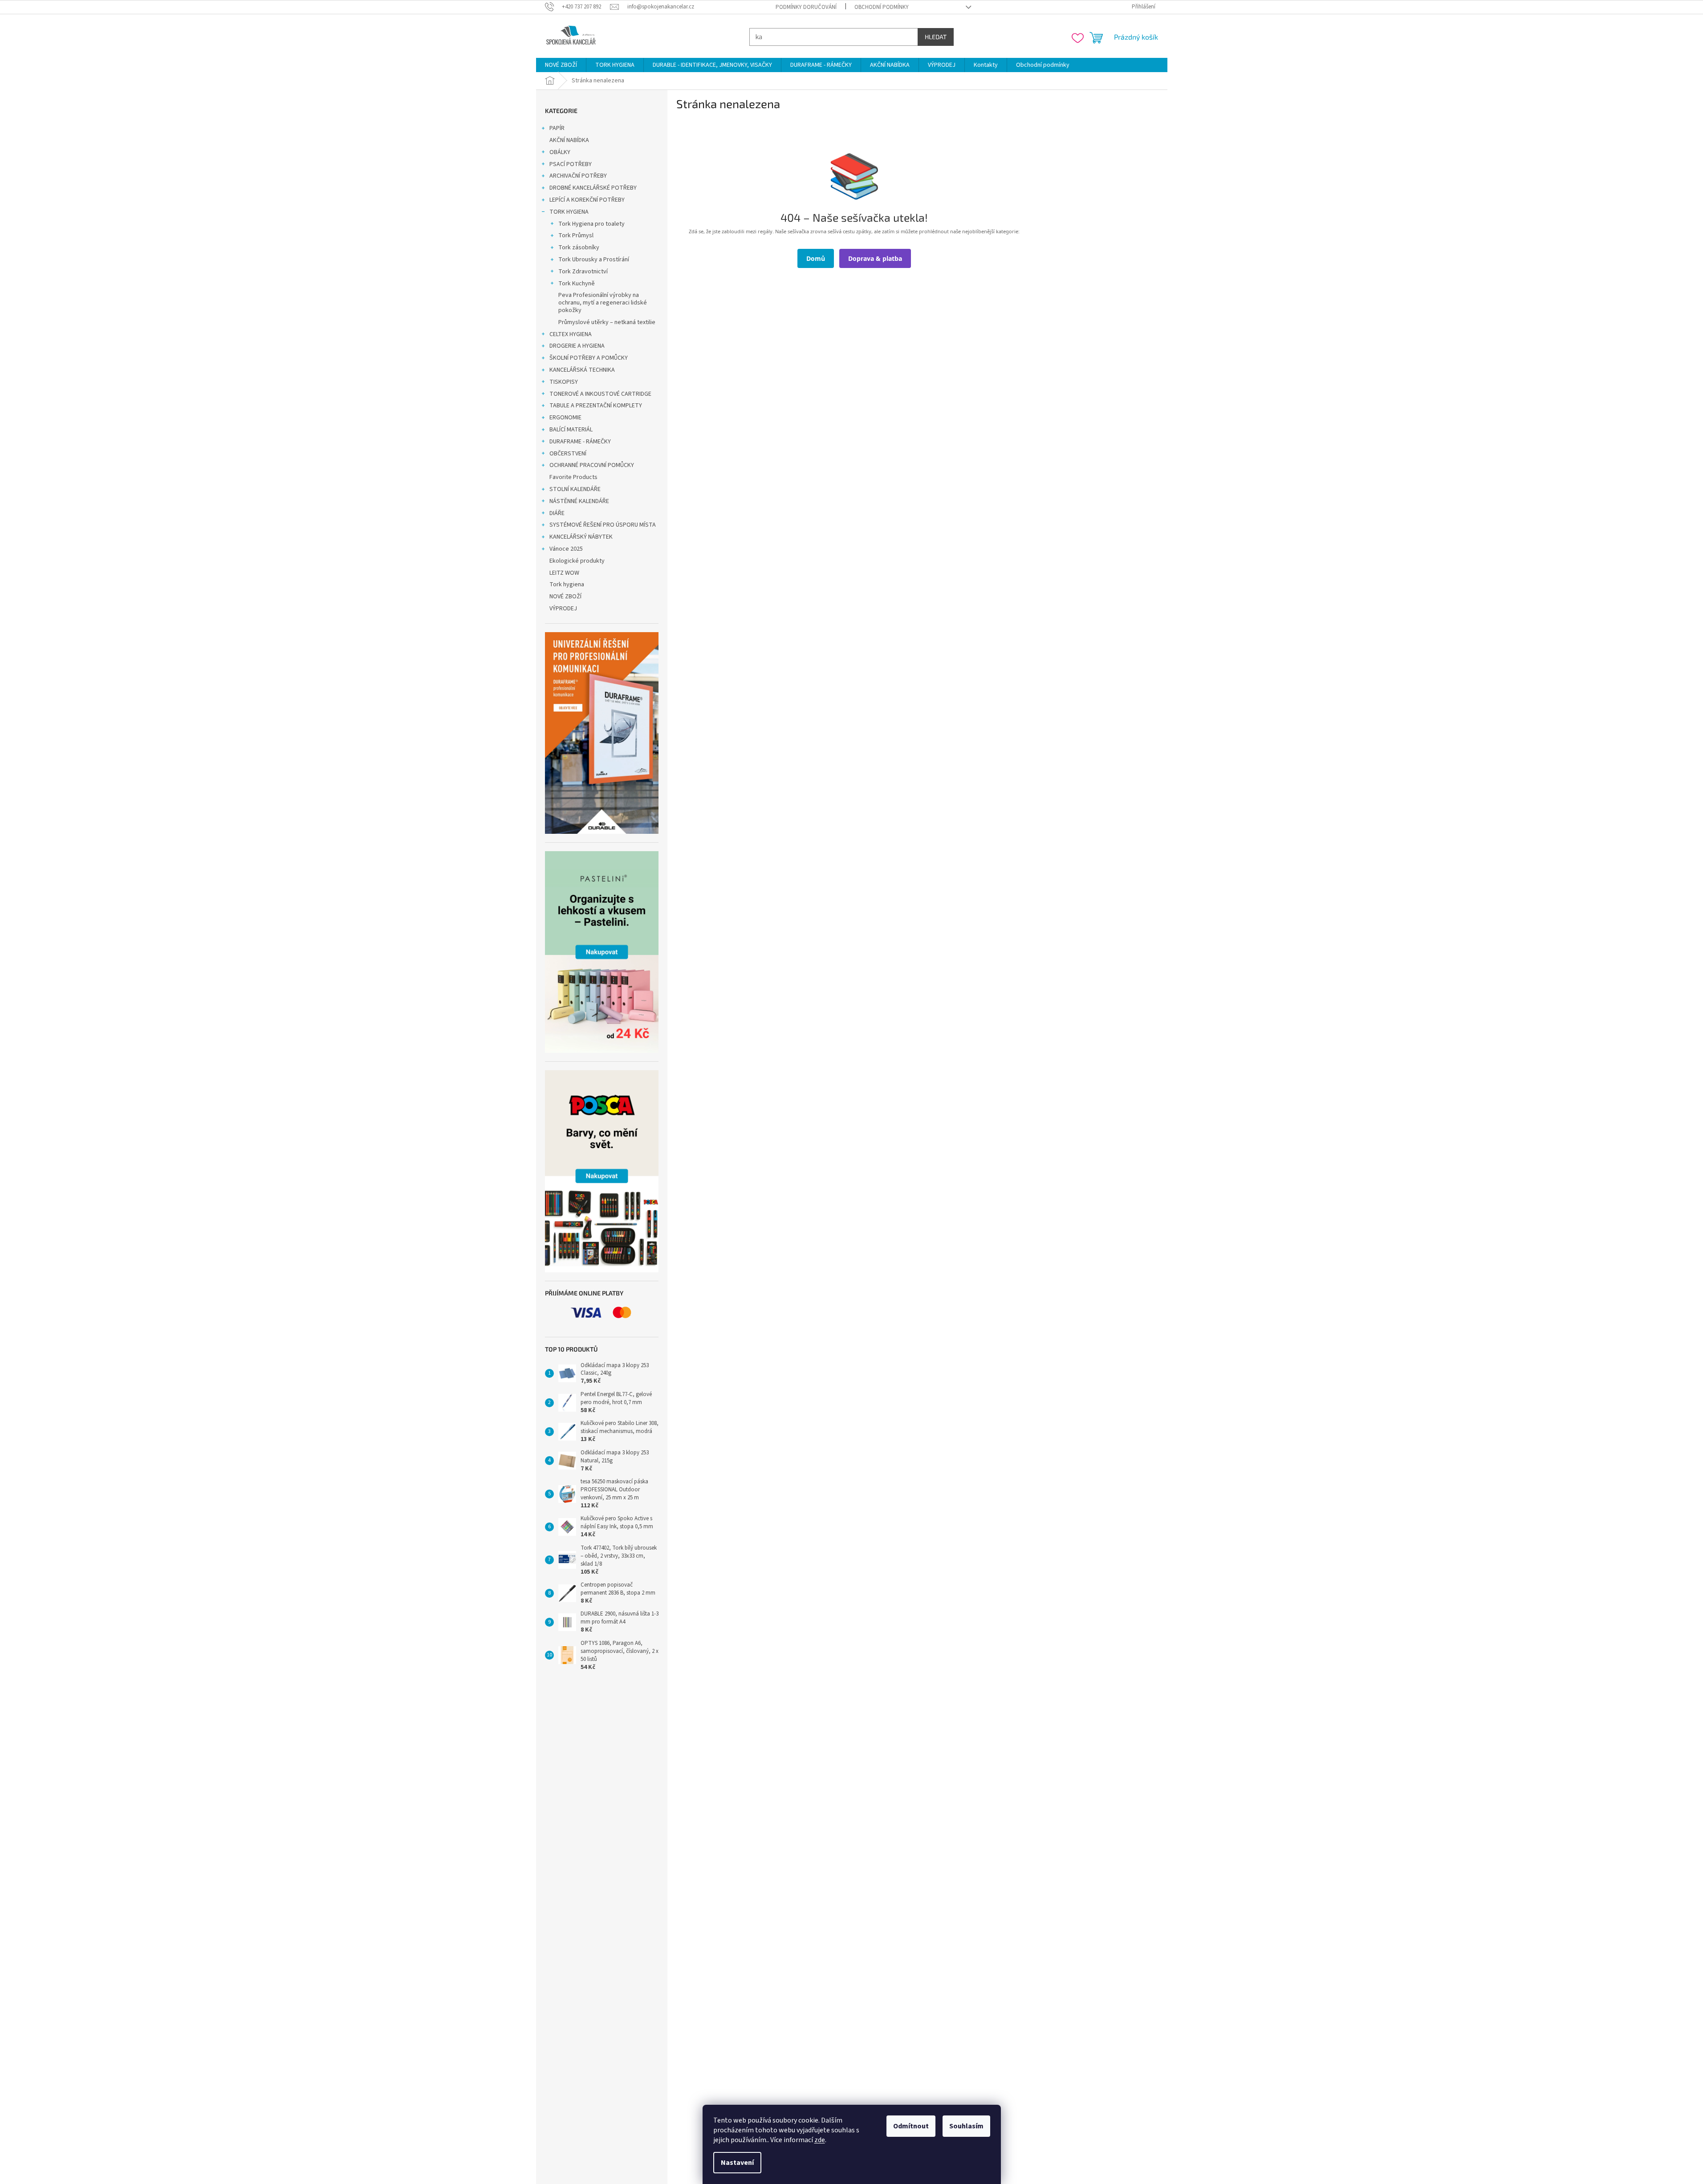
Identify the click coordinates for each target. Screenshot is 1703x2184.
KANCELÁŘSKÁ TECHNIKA (582, 370)
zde (820, 2140)
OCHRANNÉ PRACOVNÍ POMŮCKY (592, 465)
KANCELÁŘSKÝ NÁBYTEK (581, 537)
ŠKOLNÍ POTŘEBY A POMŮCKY (589, 358)
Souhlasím (966, 2126)
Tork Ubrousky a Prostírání (594, 260)
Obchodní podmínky (882, 7)
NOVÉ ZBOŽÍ (565, 597)
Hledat (936, 37)
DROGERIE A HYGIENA (577, 346)
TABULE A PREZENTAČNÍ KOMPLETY (596, 406)
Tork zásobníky (579, 248)
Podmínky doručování (806, 7)
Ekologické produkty (577, 561)
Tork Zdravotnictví (583, 272)
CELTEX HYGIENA (571, 334)
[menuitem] (561, 65)
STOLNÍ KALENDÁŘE (575, 489)
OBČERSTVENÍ (568, 454)
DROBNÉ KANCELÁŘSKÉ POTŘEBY (593, 188)
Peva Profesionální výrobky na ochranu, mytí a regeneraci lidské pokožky (603, 303)
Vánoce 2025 (566, 549)
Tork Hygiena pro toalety (591, 224)
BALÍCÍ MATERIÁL (571, 430)
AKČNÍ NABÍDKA (569, 140)
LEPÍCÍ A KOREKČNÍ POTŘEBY (587, 200)
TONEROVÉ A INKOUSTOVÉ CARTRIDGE (600, 394)
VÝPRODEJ (563, 609)
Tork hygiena (567, 585)
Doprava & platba (875, 258)
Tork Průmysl (576, 235)
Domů (816, 258)
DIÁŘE (557, 513)
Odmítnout (911, 2126)
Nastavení (737, 2163)
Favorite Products (573, 477)
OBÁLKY (560, 152)
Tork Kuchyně (577, 284)
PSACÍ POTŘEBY (571, 164)
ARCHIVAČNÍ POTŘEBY (578, 176)
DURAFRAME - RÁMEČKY (580, 442)
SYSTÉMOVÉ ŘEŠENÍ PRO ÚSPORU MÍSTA (603, 525)
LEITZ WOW (564, 573)
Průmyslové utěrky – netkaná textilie (607, 322)
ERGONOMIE (565, 418)
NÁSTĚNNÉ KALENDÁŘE (579, 501)
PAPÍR (557, 128)
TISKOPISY (564, 382)
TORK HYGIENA (569, 212)
